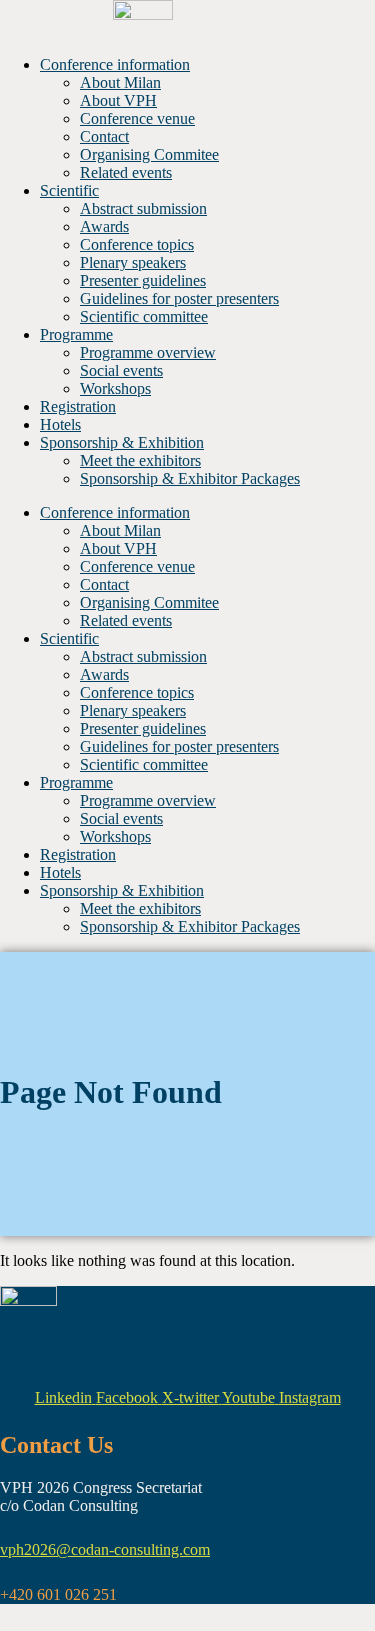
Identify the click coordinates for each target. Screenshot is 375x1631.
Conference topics (137, 244)
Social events (121, 370)
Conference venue (137, 118)
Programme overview (148, 352)
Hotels (60, 424)
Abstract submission (143, 208)
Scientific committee (144, 316)
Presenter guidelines (143, 280)
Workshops (115, 388)
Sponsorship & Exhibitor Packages (190, 478)
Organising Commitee (149, 154)
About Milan (120, 82)
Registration (78, 406)
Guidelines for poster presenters (179, 298)
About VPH (118, 100)
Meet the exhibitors (140, 460)
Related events (126, 172)
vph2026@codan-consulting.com (105, 1549)
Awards (104, 226)
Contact (104, 136)
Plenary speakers (133, 262)
